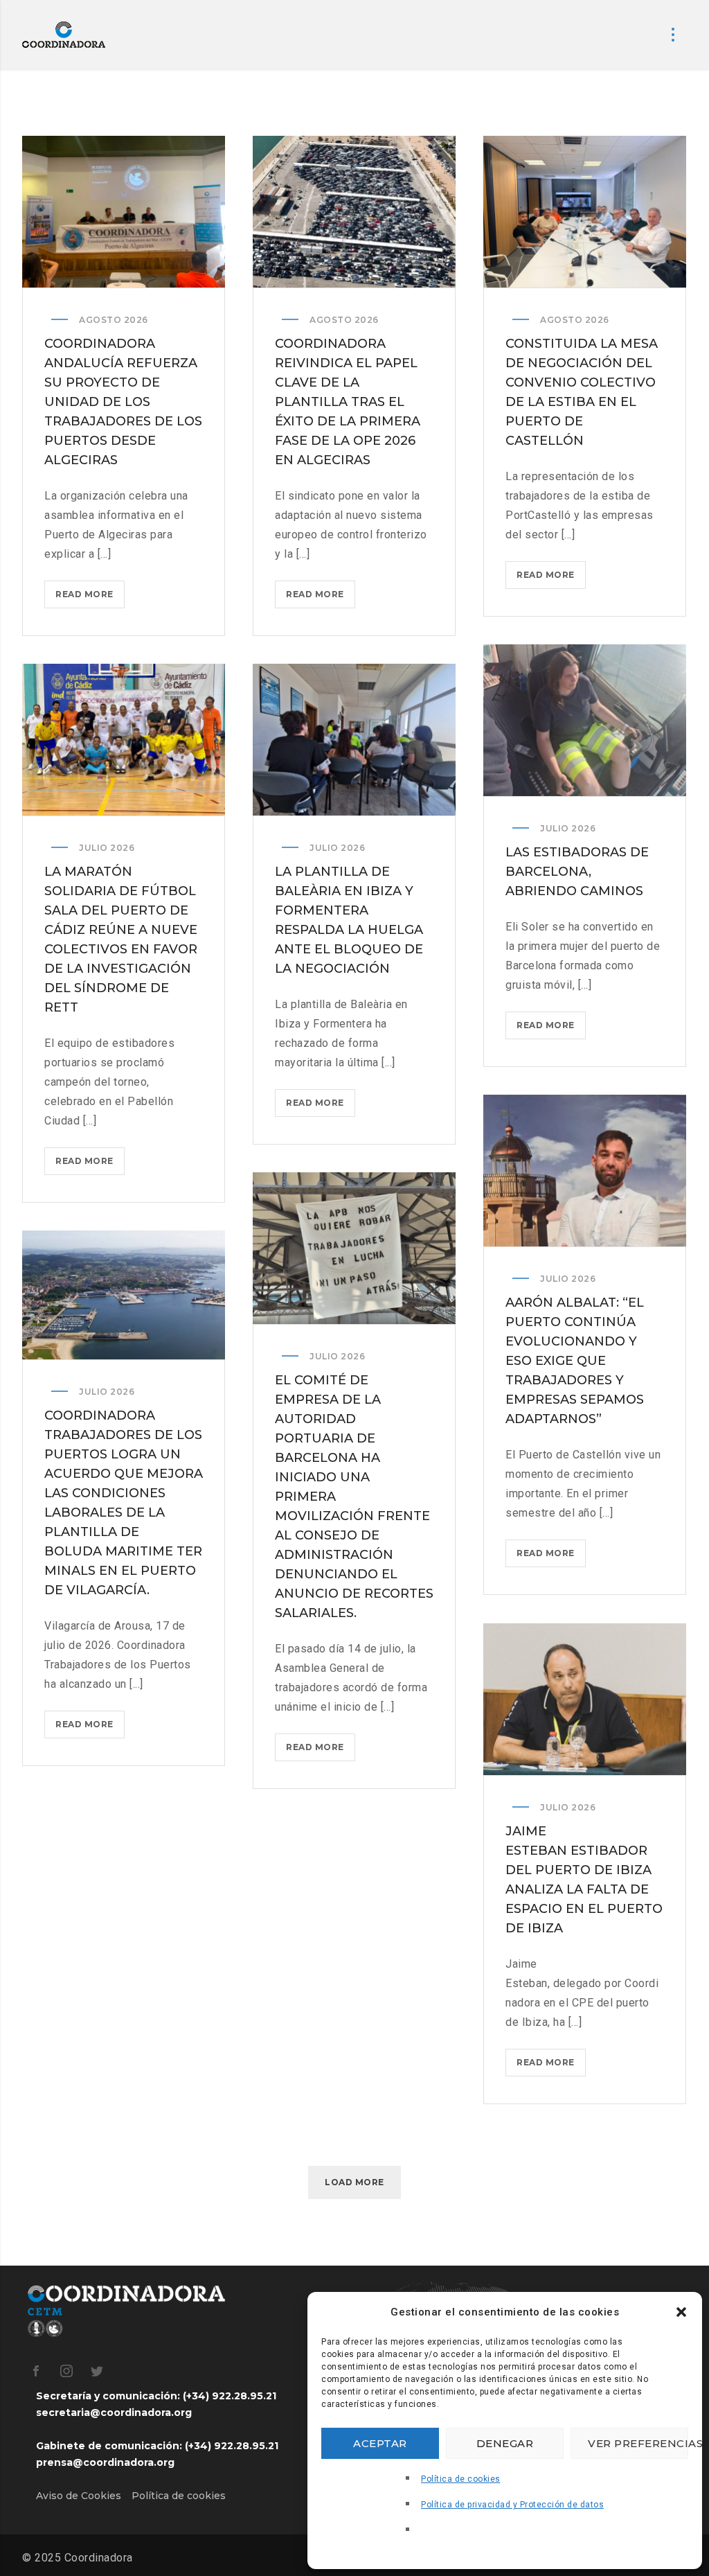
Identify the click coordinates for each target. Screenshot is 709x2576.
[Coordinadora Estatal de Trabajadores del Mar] (64, 35)
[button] (681, 2312)
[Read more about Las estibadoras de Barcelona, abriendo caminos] (585, 721)
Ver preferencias (638, 2443)
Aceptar (380, 2443)
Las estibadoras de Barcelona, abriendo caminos (577, 872)
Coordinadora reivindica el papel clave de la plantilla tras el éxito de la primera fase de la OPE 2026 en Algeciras (348, 402)
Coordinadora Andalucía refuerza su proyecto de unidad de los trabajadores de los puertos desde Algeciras (123, 402)
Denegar (505, 2443)
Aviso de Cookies (79, 2496)
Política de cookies (461, 2479)
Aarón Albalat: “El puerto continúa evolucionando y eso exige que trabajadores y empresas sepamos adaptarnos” (575, 1361)
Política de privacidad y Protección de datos (512, 2505)
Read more (90, 598)
